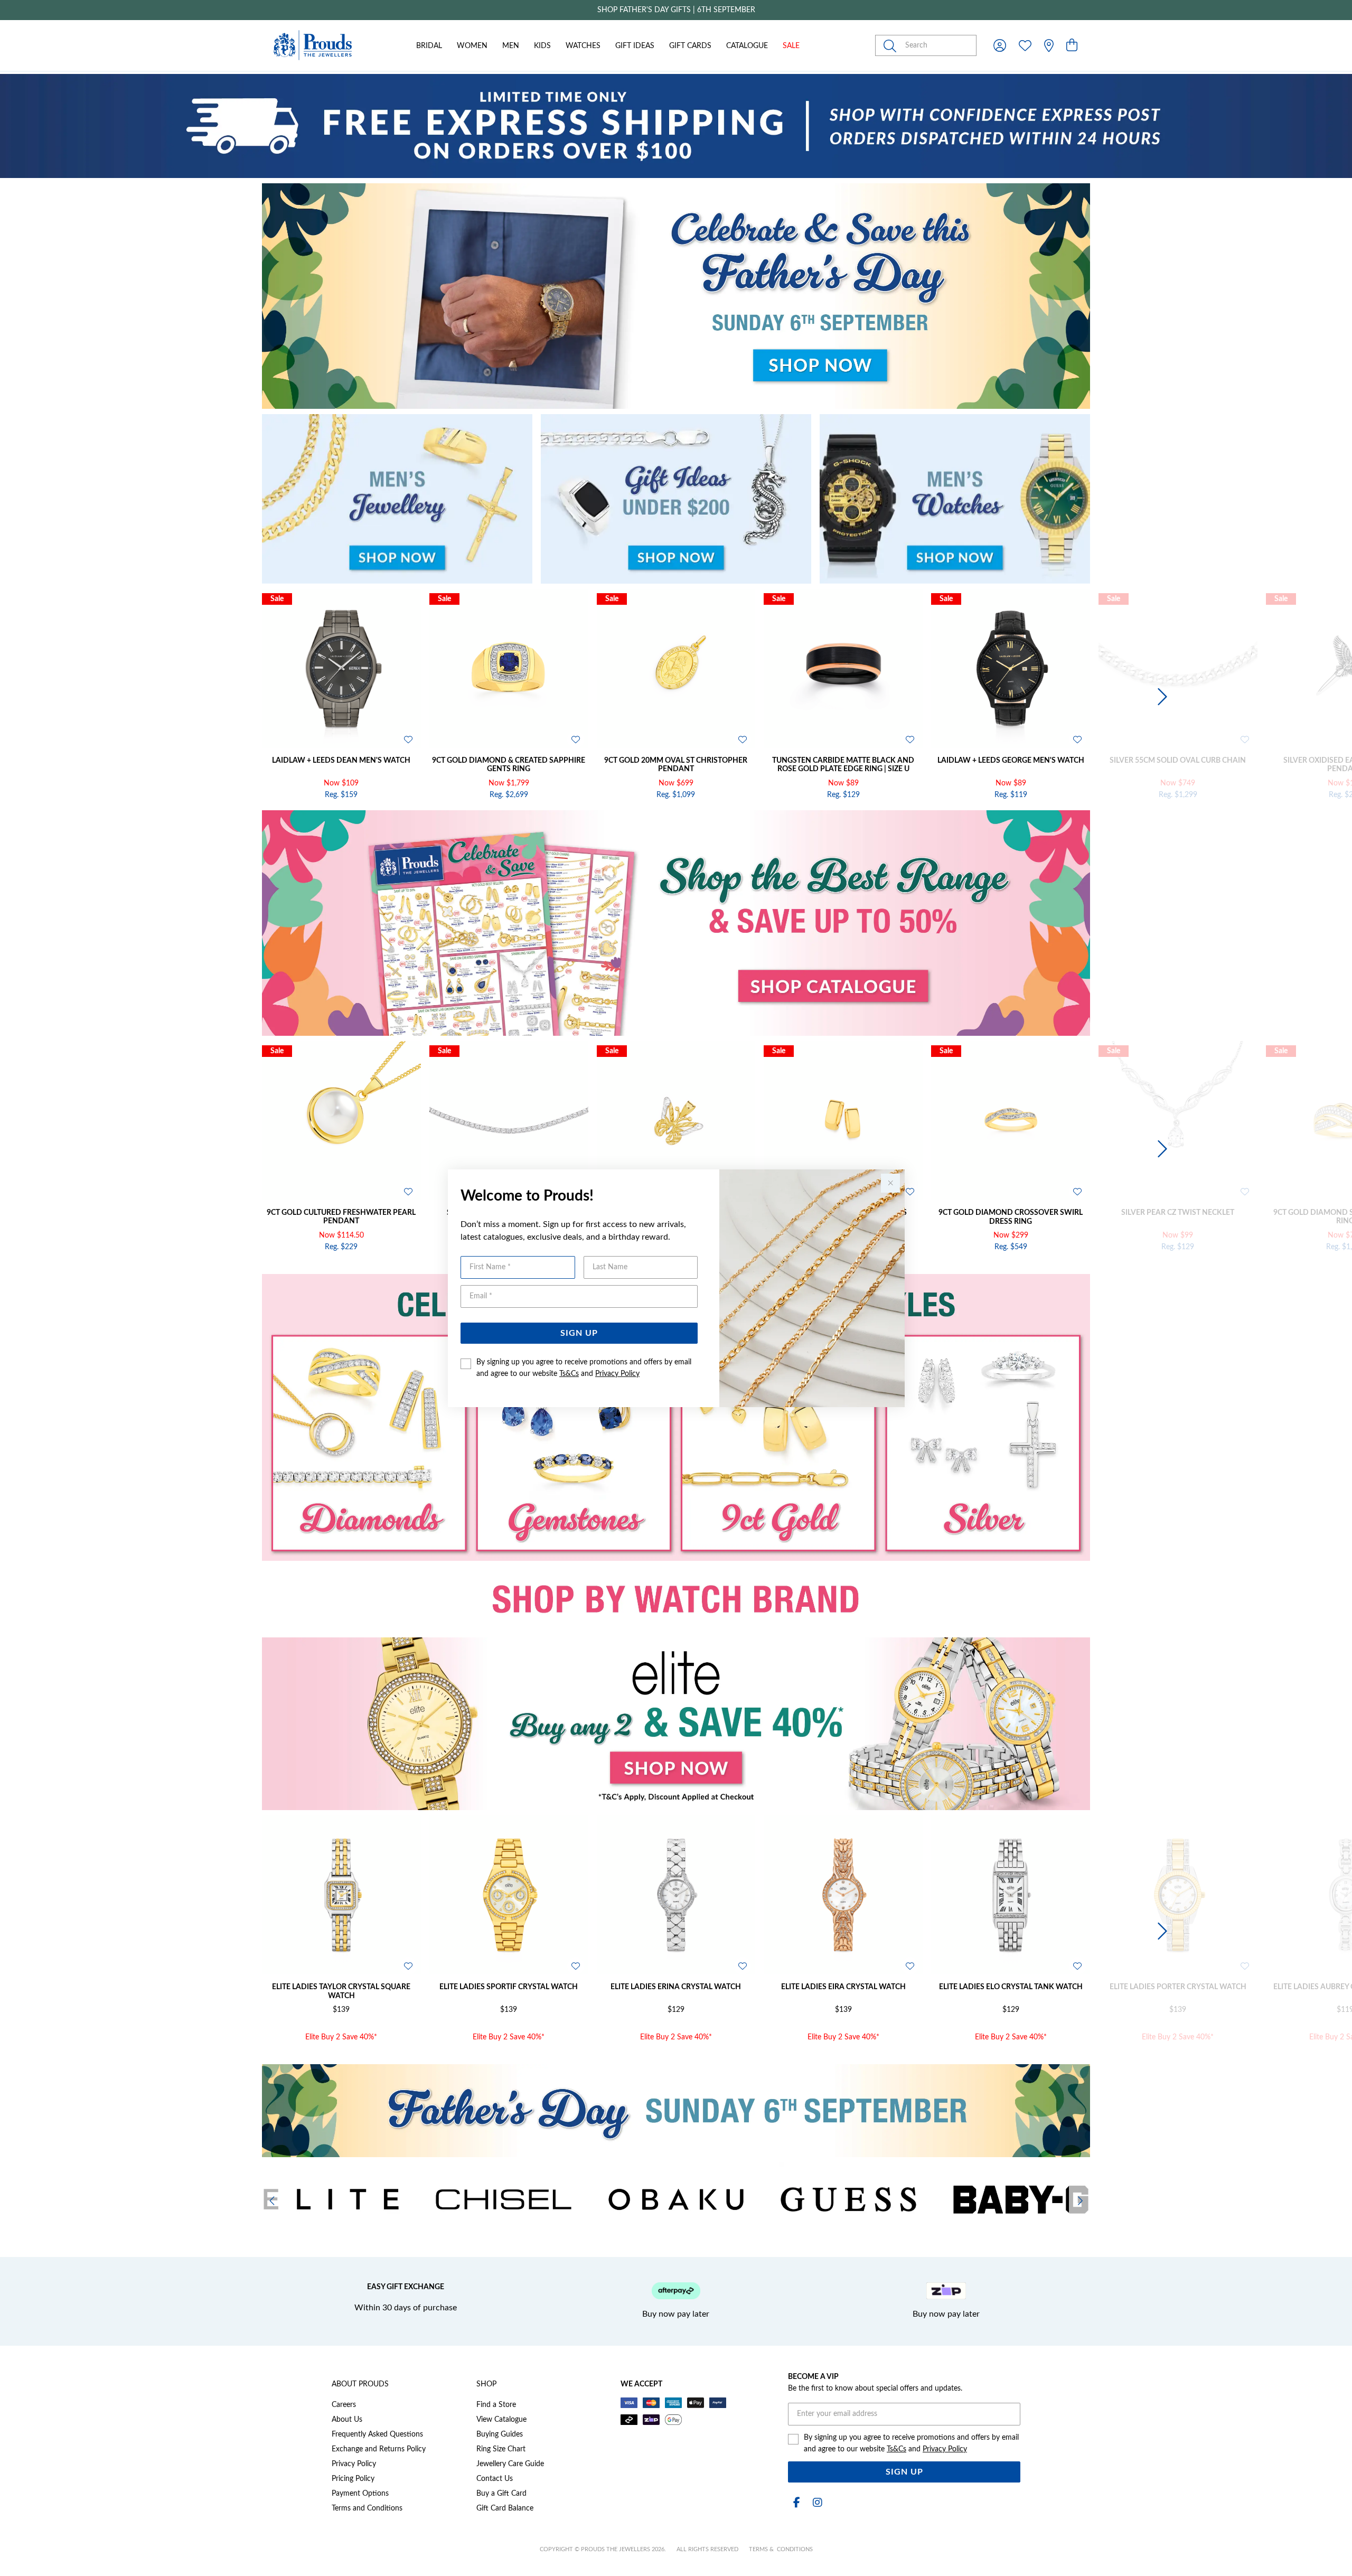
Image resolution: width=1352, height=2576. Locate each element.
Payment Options (360, 2494)
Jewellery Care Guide (510, 2464)
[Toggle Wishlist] (408, 739)
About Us (347, 2420)
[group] (676, 10)
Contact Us (495, 2479)
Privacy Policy (617, 1374)
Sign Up (579, 1333)
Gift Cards (690, 46)
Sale (791, 46)
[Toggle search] (892, 45)
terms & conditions (781, 2549)
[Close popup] (890, 1183)
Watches (583, 46)
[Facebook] (796, 2503)
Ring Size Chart (501, 2449)
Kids (542, 46)
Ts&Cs (569, 1374)
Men (511, 46)
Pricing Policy (353, 2479)
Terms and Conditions (367, 2508)
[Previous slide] (191, 697)
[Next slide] (1161, 697)
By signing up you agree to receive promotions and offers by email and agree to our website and (584, 1368)
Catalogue (747, 46)
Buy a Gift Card (501, 2494)
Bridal (429, 46)
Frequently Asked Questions (377, 2434)
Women (472, 46)
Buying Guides (500, 2434)
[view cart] (1072, 46)
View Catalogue (501, 2420)
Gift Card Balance (505, 2508)
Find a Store (496, 2405)
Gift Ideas (635, 46)
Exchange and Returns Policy (379, 2449)
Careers (344, 2405)
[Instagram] (815, 2503)
